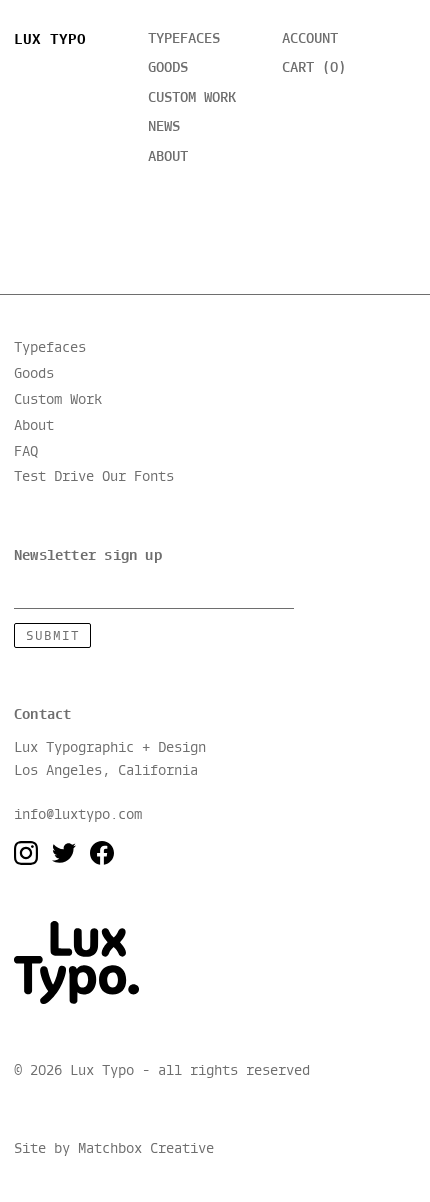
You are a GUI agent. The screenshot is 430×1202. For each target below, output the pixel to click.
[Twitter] (64, 853)
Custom (192, 98)
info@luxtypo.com (78, 815)
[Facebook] (102, 853)
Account (310, 39)
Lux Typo (50, 40)
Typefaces (184, 39)
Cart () (314, 68)
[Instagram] (26, 853)
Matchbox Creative (146, 1149)
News (164, 127)
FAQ (26, 452)
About (168, 157)
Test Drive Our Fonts (94, 477)
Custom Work (58, 400)
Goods (168, 68)
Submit (53, 636)
